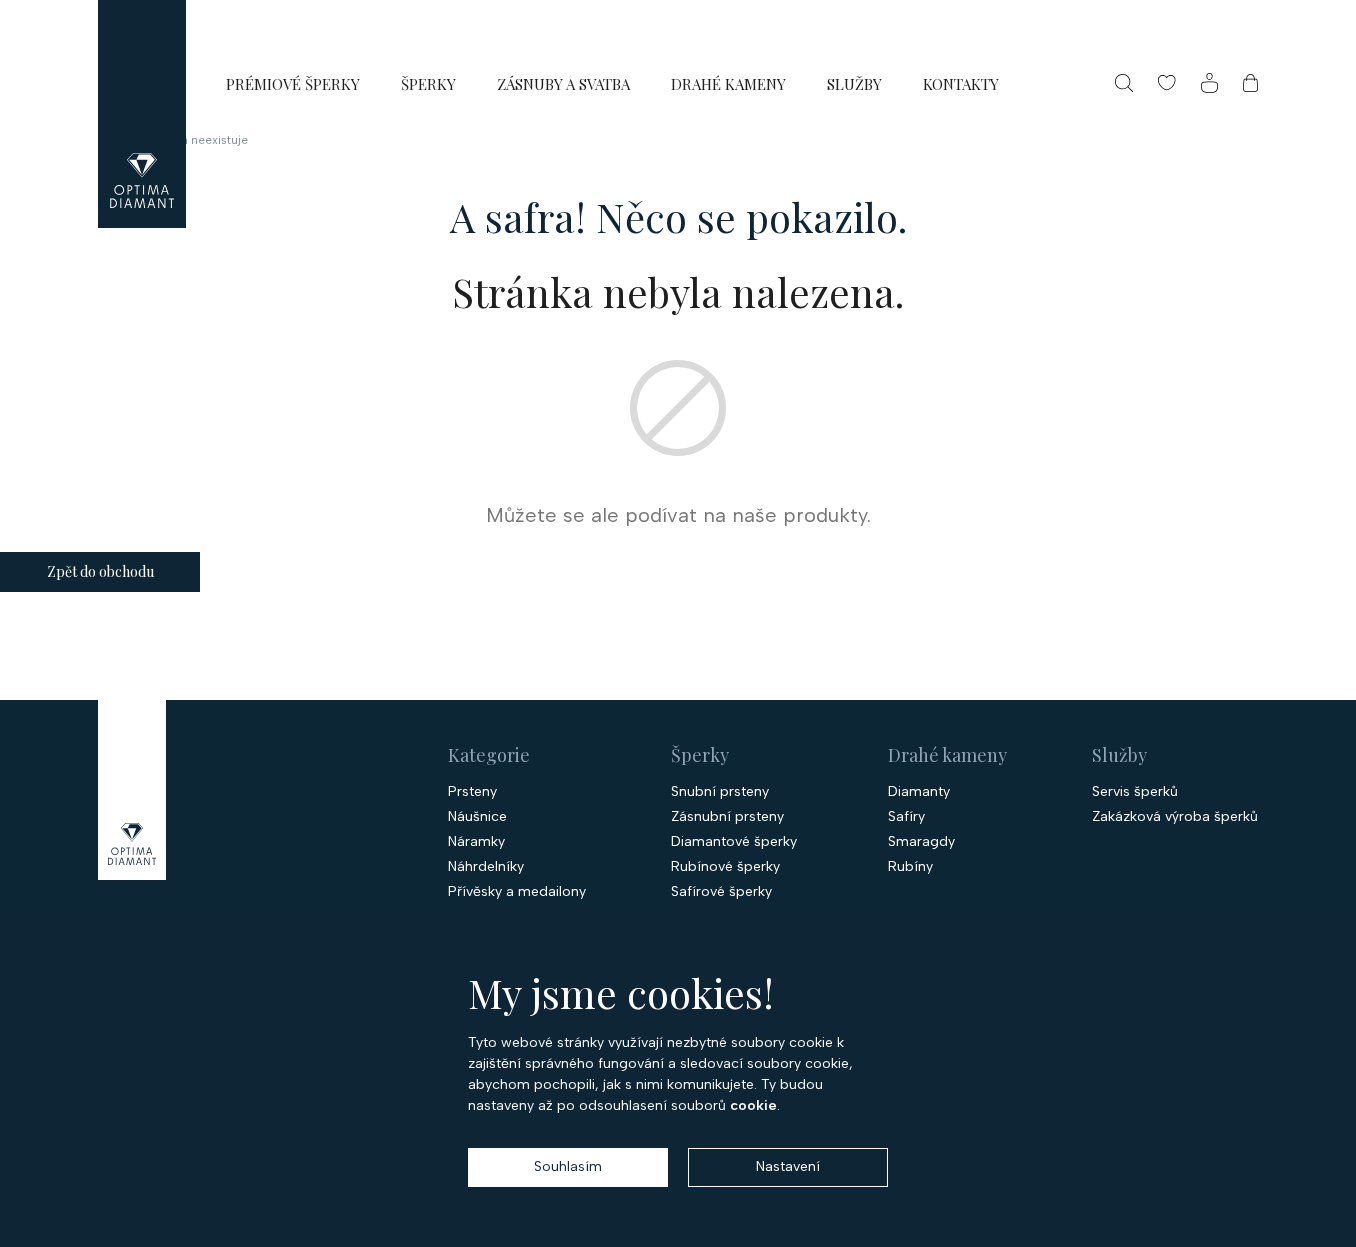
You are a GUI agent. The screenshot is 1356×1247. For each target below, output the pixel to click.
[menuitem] (293, 83)
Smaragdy (921, 842)
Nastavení (788, 1166)
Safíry (906, 817)
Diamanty (919, 792)
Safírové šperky (721, 892)
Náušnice (477, 817)
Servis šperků (1135, 792)
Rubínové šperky (725, 867)
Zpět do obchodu (100, 571)
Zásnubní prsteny (727, 817)
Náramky (476, 842)
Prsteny (472, 792)
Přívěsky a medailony (517, 892)
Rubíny (910, 867)
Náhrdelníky (486, 867)
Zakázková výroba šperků (1175, 817)
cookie (753, 1105)
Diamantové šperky (734, 842)
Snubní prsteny (720, 792)
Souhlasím (568, 1166)
